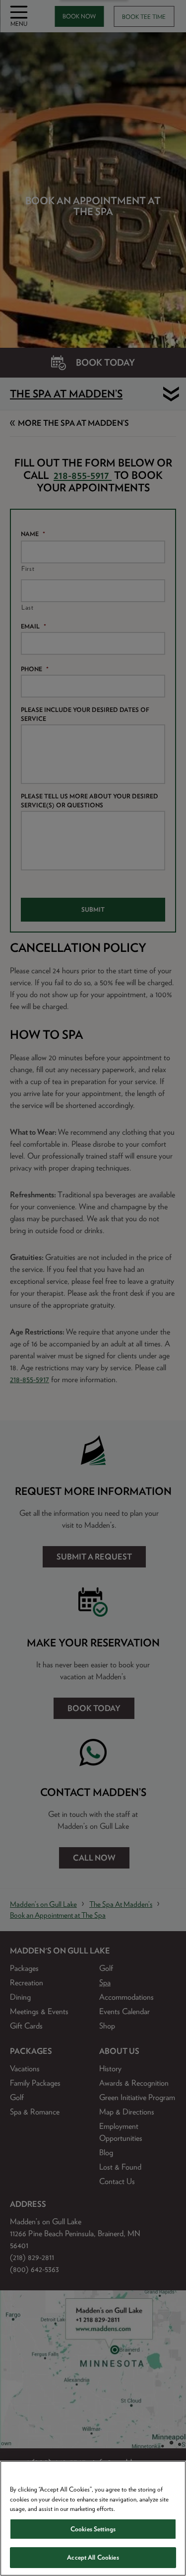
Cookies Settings (93, 2529)
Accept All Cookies (93, 2557)
